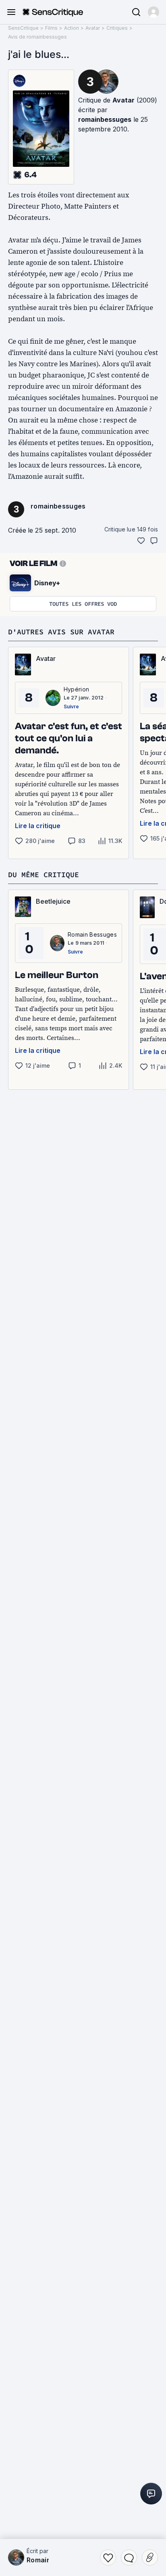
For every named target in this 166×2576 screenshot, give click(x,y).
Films (51, 28)
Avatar (93, 28)
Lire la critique (38, 826)
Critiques (117, 28)
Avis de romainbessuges (37, 37)
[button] (154, 12)
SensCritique (23, 28)
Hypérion (77, 689)
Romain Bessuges (92, 934)
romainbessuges (105, 119)
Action (72, 28)
